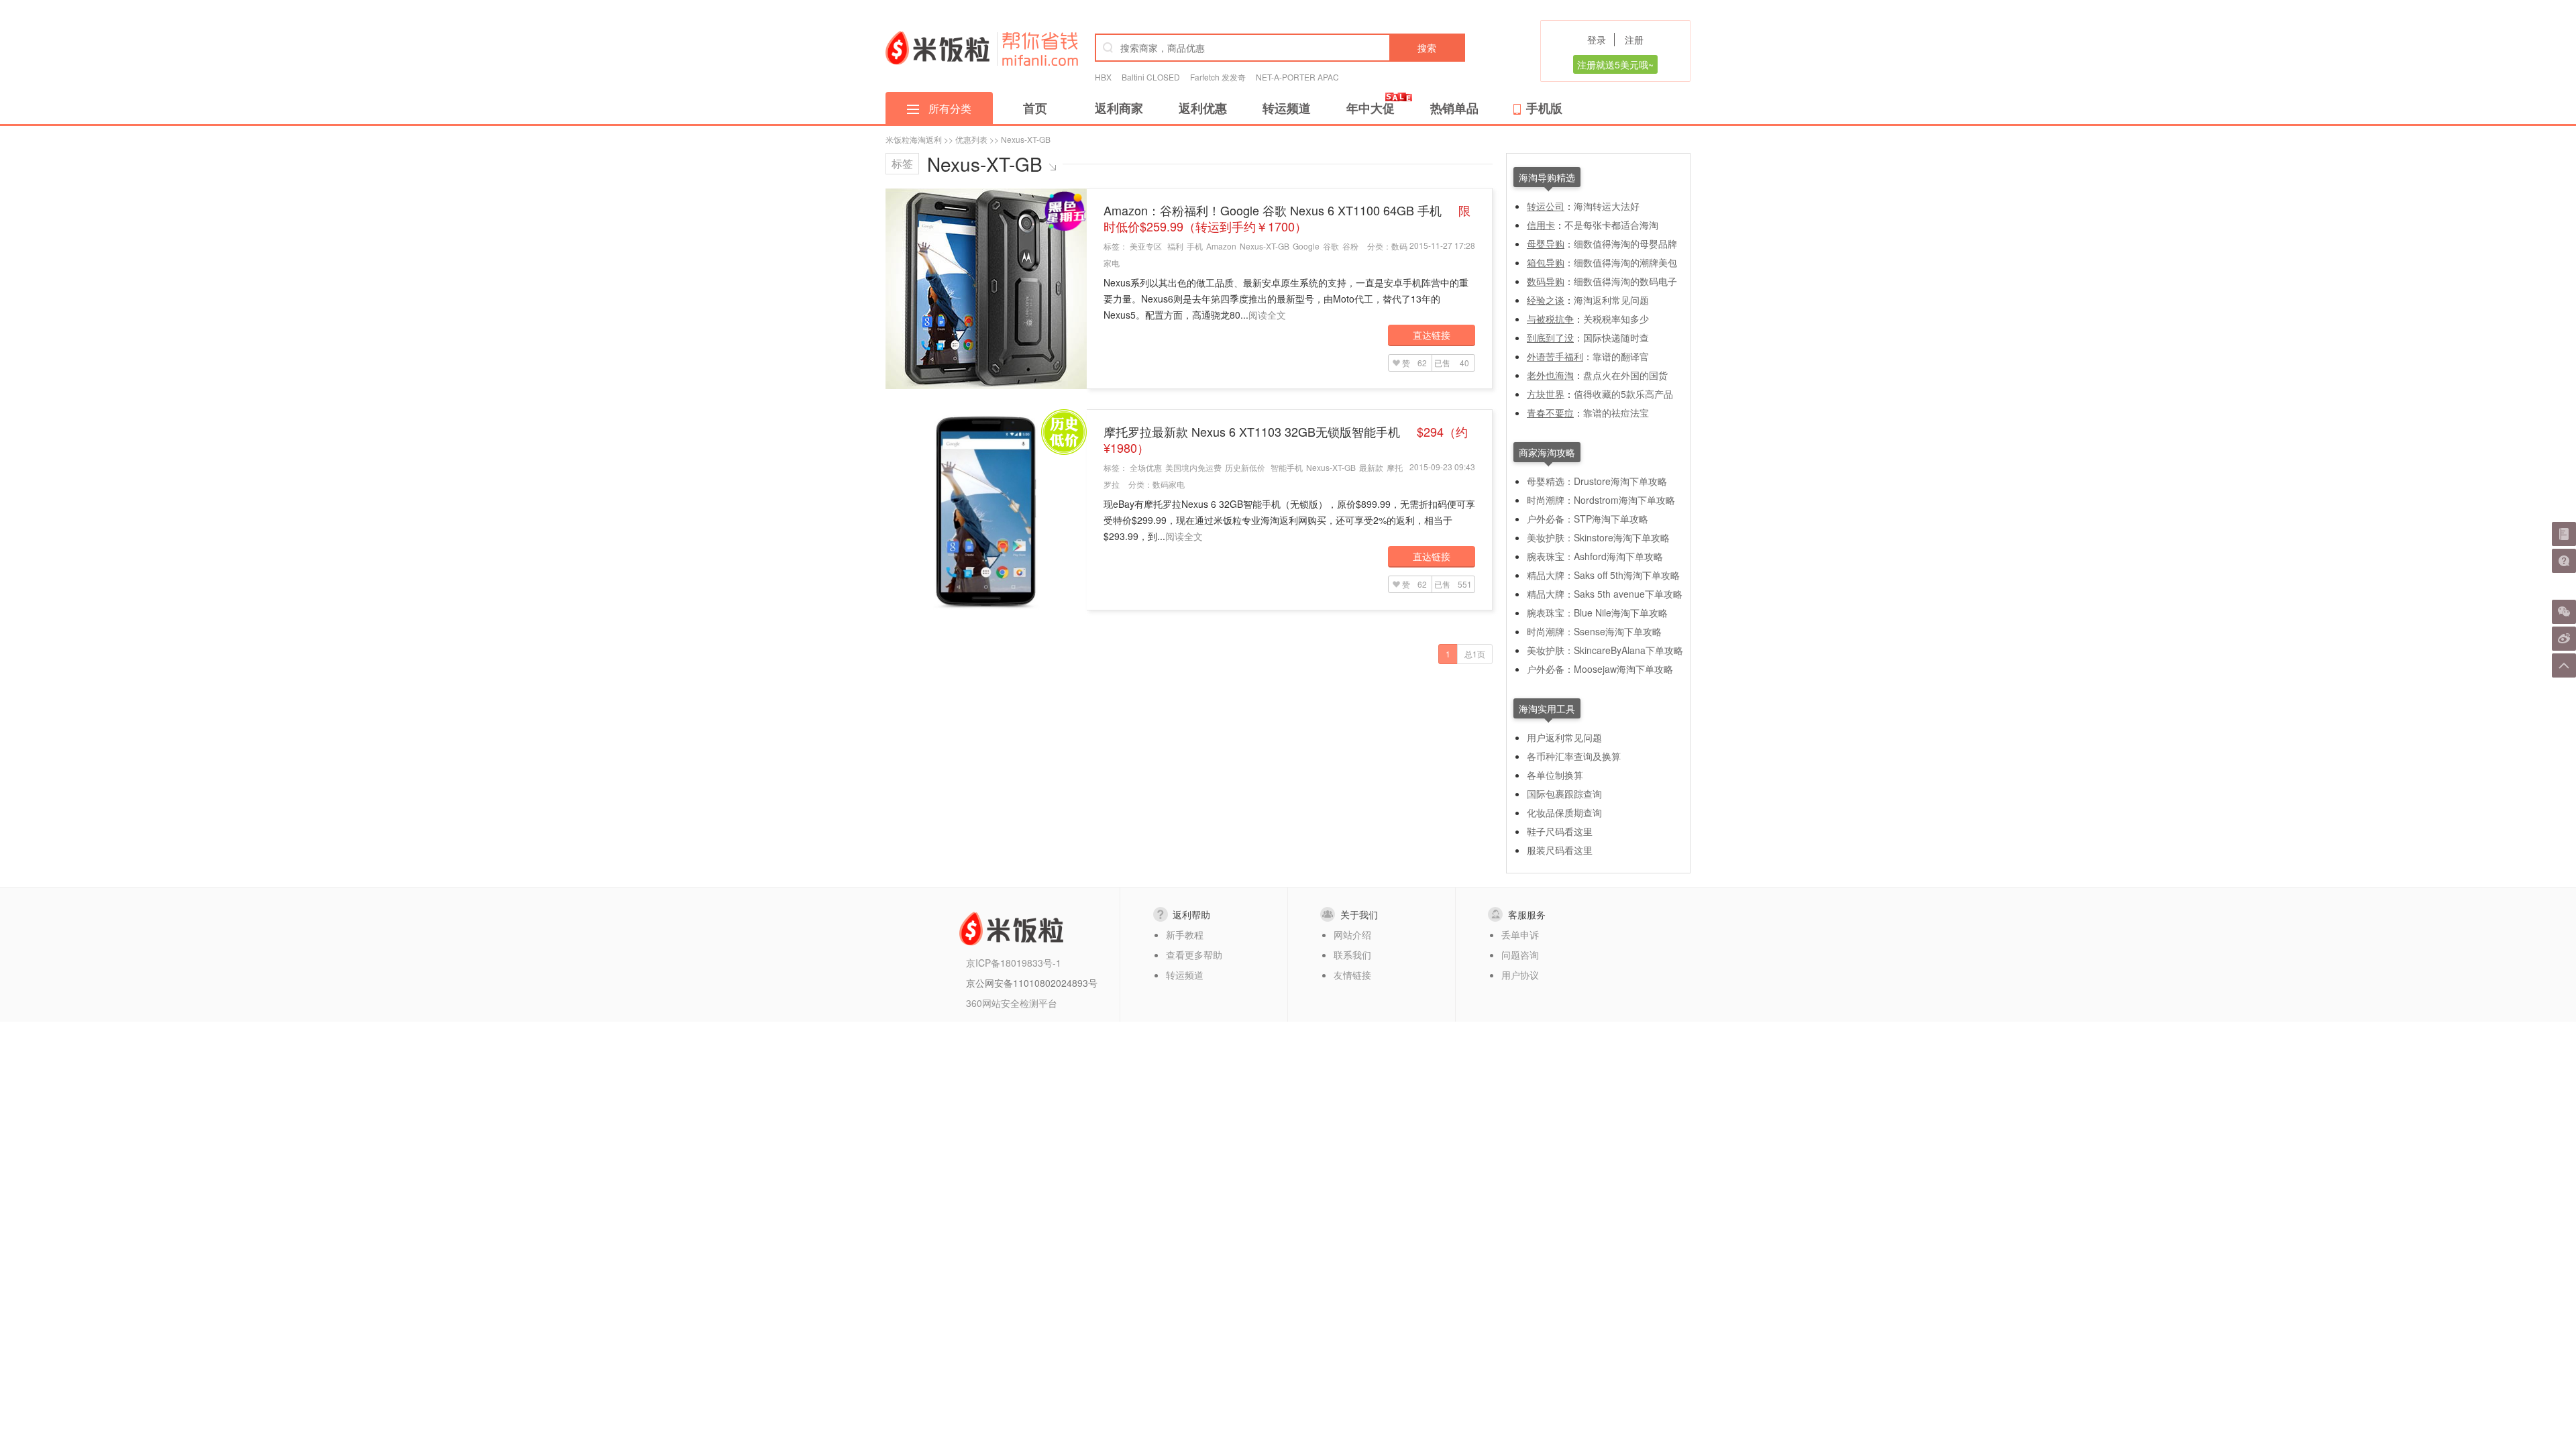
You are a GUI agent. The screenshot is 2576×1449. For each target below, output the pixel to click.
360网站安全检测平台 (1012, 1003)
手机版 (1544, 108)
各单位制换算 (1555, 775)
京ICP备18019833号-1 (1014, 963)
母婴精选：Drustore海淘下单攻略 (1597, 481)
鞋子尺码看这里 (1560, 831)
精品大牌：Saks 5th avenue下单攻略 (1605, 594)
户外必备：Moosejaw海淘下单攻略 (1600, 669)
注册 (1634, 40)
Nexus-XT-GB (1265, 246)
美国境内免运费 (1193, 467)
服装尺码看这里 (1560, 850)
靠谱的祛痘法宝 (1616, 413)
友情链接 (1352, 975)
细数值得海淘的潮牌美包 (1625, 262)
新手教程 (1185, 934)
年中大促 (1371, 108)
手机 (1195, 246)
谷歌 (1331, 246)
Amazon (1221, 246)
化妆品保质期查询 (1564, 812)
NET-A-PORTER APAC (1297, 77)
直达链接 (1432, 335)
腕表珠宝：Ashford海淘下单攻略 (1595, 556)
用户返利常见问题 (1564, 737)
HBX (1103, 77)
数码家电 (1169, 484)
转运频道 (1287, 108)
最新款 (1371, 467)
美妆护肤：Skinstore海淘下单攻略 (1598, 537)
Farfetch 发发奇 (1218, 77)
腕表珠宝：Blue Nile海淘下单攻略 (1597, 612)
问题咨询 (1520, 955)
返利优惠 (1203, 108)
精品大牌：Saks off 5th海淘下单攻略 (1603, 575)
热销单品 (1454, 108)
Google (1306, 246)
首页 (1035, 108)
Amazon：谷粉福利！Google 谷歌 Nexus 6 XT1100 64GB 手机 (1287, 218)
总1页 (1475, 654)
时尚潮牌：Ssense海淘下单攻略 (1594, 631)
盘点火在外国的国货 (1625, 375)
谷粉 (1350, 246)
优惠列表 (971, 139)
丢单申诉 (1520, 934)
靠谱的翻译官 (1621, 356)
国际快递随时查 (1616, 337)
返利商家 (1119, 108)
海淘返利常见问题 (1611, 300)
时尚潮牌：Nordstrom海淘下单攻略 (1601, 500)
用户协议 (1520, 975)
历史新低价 (1245, 467)
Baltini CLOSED (1151, 77)
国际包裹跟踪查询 (1564, 794)
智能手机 (1287, 467)
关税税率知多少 (1616, 319)
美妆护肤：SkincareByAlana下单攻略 (1605, 650)
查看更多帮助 (1194, 955)
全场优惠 (1146, 467)
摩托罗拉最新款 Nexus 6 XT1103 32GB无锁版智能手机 (1286, 439)
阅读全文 (1267, 315)
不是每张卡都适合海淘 (1611, 225)
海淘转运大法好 (1607, 206)
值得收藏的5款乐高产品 (1623, 394)
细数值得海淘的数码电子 (1625, 281)
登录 (1597, 40)
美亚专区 (1146, 246)
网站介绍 (1352, 934)
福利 (1175, 246)
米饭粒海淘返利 (914, 139)
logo (937, 48)
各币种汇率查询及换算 (1574, 756)
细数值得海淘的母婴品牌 (1625, 244)
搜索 (1427, 48)
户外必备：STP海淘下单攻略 (1588, 519)
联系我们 (1352, 955)
